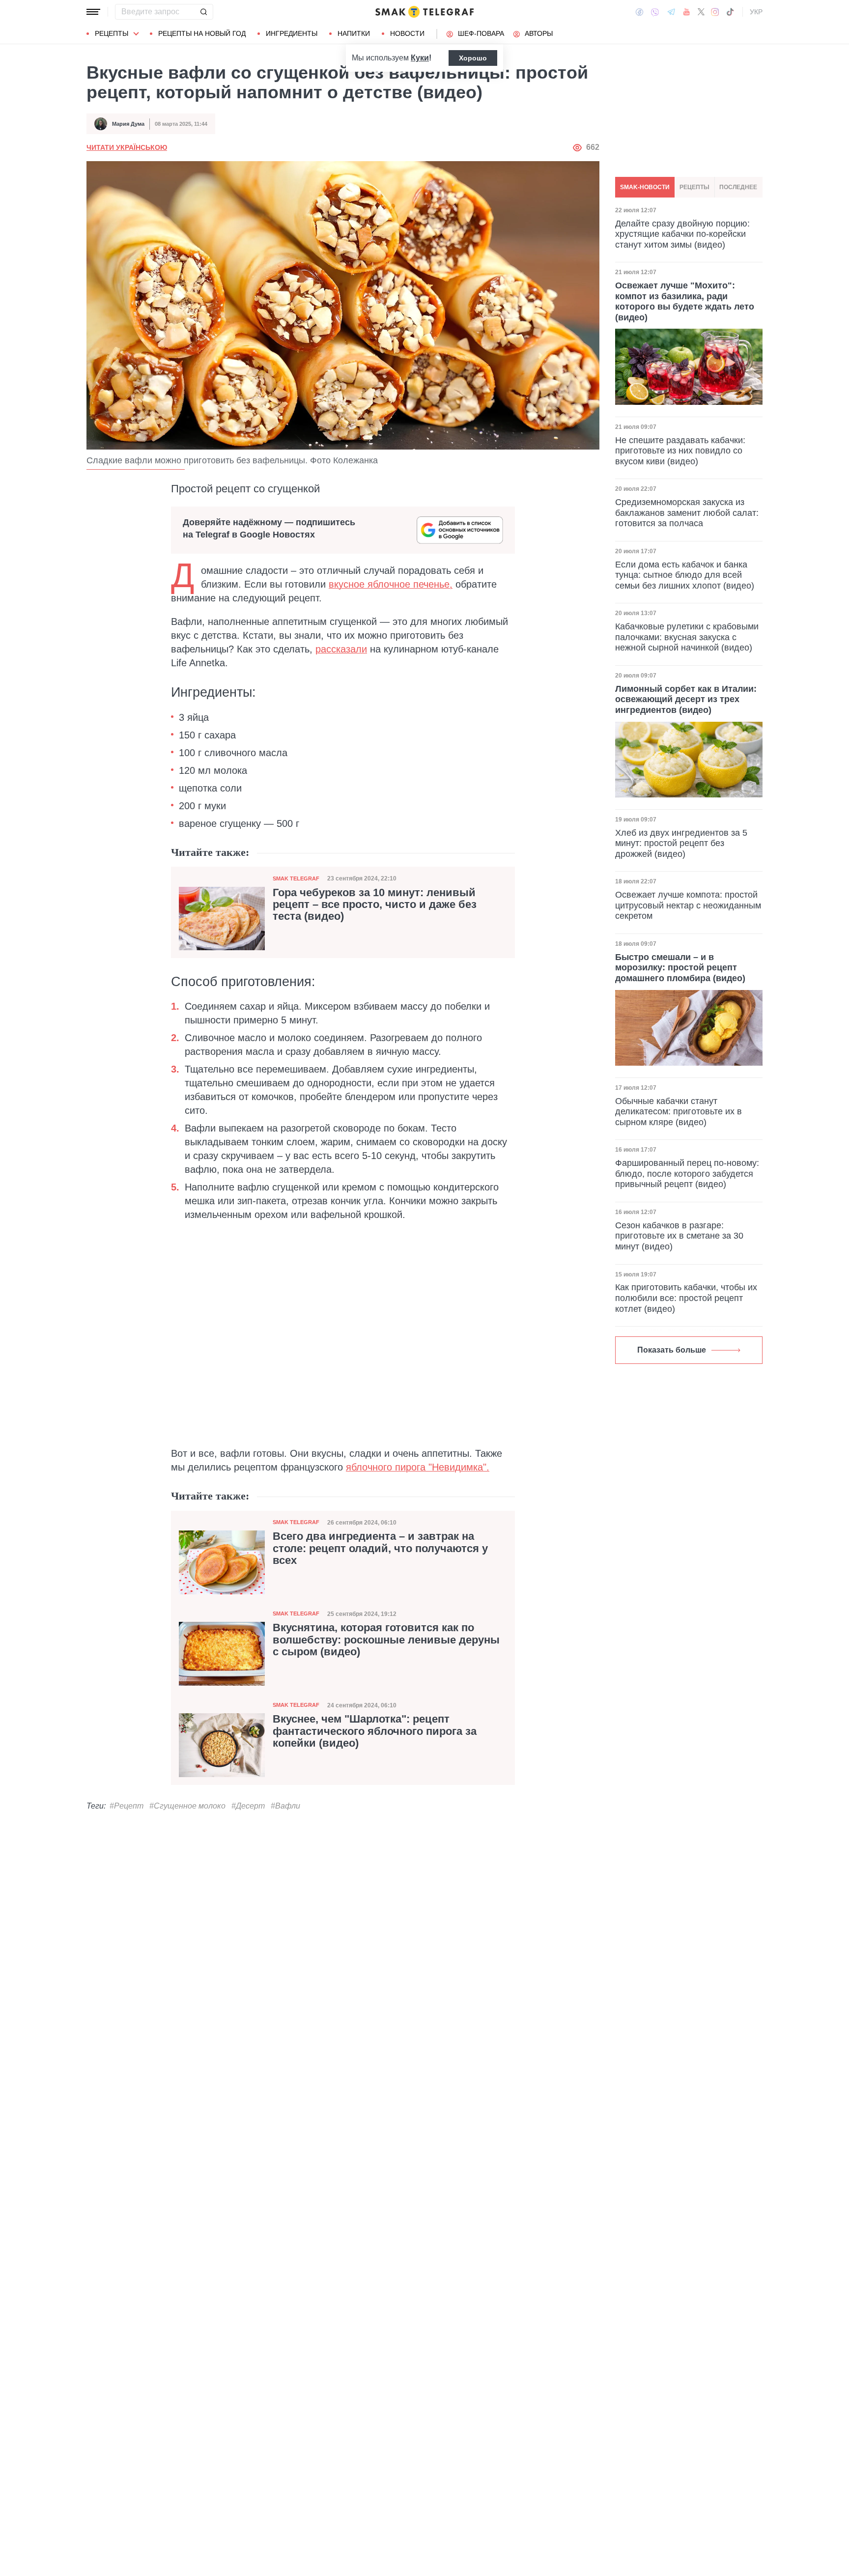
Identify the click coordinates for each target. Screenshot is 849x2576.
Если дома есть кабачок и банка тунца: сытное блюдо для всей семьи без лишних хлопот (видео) (685, 575)
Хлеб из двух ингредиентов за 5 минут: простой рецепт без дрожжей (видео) (681, 843)
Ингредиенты (292, 33)
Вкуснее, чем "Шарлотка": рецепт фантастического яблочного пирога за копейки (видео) (375, 1731)
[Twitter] (701, 12)
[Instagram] (715, 12)
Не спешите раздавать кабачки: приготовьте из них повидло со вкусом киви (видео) (680, 450)
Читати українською (127, 147)
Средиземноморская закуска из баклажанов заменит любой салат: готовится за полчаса (687, 513)
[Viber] (655, 12)
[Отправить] (203, 12)
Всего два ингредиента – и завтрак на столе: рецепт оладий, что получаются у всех (380, 1548)
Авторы (539, 33)
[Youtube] (687, 12)
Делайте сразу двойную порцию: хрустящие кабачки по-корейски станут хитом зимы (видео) (682, 234)
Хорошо (473, 58)
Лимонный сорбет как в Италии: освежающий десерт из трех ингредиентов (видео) (686, 699)
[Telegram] (671, 12)
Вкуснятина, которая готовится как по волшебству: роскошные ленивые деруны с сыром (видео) (386, 1640)
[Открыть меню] (93, 12)
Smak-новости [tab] (645, 187)
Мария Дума (128, 124)
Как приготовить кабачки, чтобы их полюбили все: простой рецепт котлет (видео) (686, 1298)
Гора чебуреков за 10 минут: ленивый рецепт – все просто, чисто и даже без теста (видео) (375, 905)
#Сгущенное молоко (187, 1806)
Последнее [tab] (738, 187)
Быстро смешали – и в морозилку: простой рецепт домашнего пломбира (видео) (680, 968)
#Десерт (248, 1806)
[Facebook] (639, 12)
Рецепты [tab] (694, 187)
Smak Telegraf (296, 878)
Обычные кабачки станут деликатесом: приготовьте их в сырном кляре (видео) (679, 1112)
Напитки (354, 33)
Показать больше (672, 1350)
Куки (420, 58)
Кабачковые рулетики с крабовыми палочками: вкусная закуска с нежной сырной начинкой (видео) (687, 637)
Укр (756, 12)
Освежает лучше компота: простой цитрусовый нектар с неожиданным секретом (688, 905)
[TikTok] (730, 12)
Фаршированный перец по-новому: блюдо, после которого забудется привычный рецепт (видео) (687, 1174)
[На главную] (424, 12)
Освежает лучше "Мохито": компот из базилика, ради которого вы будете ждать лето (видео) (685, 301)
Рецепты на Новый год (202, 33)
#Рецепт (127, 1806)
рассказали (341, 649)
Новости (407, 33)
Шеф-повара (481, 33)
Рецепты (112, 33)
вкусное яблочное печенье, (391, 584)
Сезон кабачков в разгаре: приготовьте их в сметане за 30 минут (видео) (679, 1236)
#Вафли (285, 1806)
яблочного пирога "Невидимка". (418, 1467)
